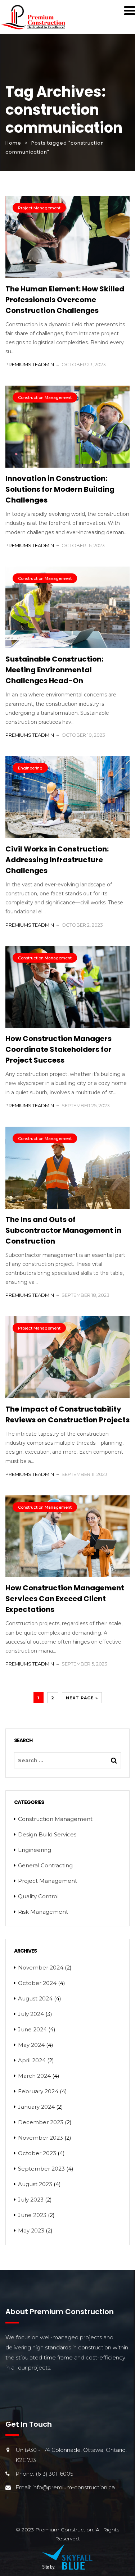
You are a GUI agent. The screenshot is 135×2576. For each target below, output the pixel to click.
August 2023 (35, 2184)
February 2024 (38, 2091)
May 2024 (31, 2045)
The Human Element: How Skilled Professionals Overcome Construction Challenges (65, 300)
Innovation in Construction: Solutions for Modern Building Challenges (60, 489)
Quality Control (38, 1896)
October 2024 (37, 1983)
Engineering (30, 768)
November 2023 (40, 2138)
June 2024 (32, 2029)
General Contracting (45, 1865)
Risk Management (43, 1912)
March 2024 (34, 2076)
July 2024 (31, 2014)
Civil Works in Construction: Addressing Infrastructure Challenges (57, 860)
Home (13, 143)
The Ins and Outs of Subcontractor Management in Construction (63, 1230)
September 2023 (41, 2169)
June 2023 (32, 2215)
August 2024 (35, 1998)
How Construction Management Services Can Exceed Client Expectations (65, 1599)
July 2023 (31, 2200)
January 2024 (36, 2107)
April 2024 (32, 2060)
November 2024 (41, 1968)
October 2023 (37, 2153)
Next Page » (82, 1698)
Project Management (39, 208)
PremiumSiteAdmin (30, 364)
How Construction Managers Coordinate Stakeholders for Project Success (58, 1049)
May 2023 (31, 2230)
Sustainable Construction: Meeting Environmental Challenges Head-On (54, 670)
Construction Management (45, 397)
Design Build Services (47, 1834)
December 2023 (41, 2122)
